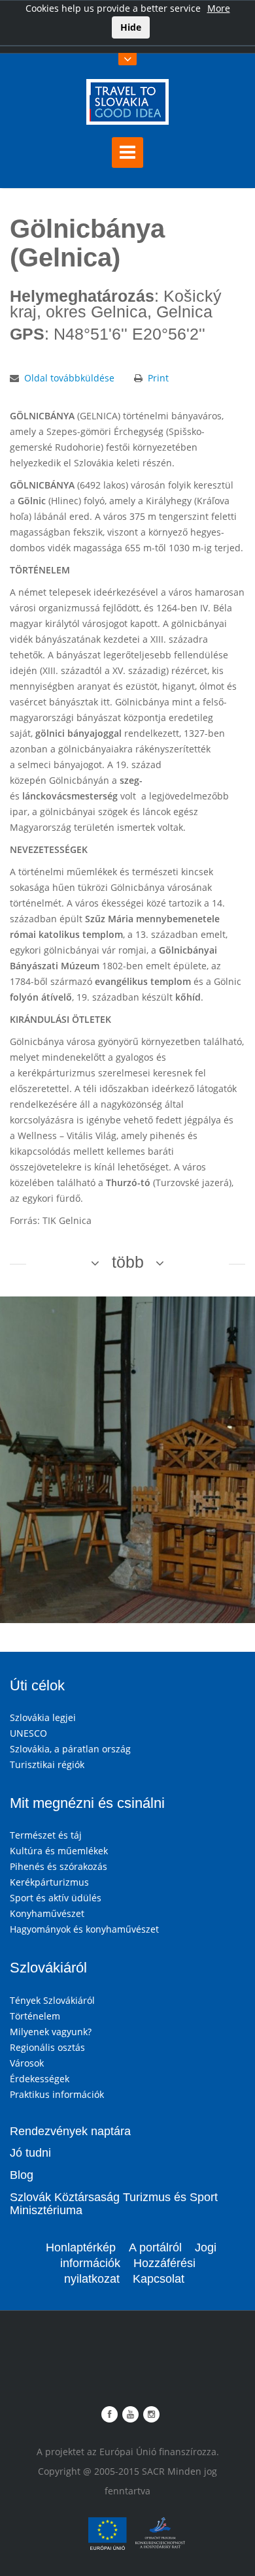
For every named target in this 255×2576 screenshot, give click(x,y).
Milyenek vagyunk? (51, 2032)
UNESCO (28, 1733)
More (219, 8)
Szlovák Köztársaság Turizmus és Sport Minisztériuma (114, 2204)
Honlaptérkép (81, 2247)
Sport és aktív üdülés (56, 1898)
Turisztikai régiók (47, 1764)
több (128, 1262)
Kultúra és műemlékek (59, 1851)
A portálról (155, 2247)
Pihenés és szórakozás (59, 1866)
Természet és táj (46, 1835)
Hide (131, 27)
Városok (27, 2063)
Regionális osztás (47, 2047)
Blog (22, 2175)
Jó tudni (30, 2153)
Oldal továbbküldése (69, 378)
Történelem (35, 2016)
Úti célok (37, 1685)
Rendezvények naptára (70, 2131)
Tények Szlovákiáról (52, 2000)
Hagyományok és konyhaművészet (84, 1929)
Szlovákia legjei (43, 1717)
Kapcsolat (159, 2279)
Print (158, 378)
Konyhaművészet (47, 1913)
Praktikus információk (57, 2094)
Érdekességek (40, 2079)
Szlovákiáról (48, 1968)
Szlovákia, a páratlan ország (70, 1749)
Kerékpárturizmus (49, 1882)
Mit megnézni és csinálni (87, 1803)
